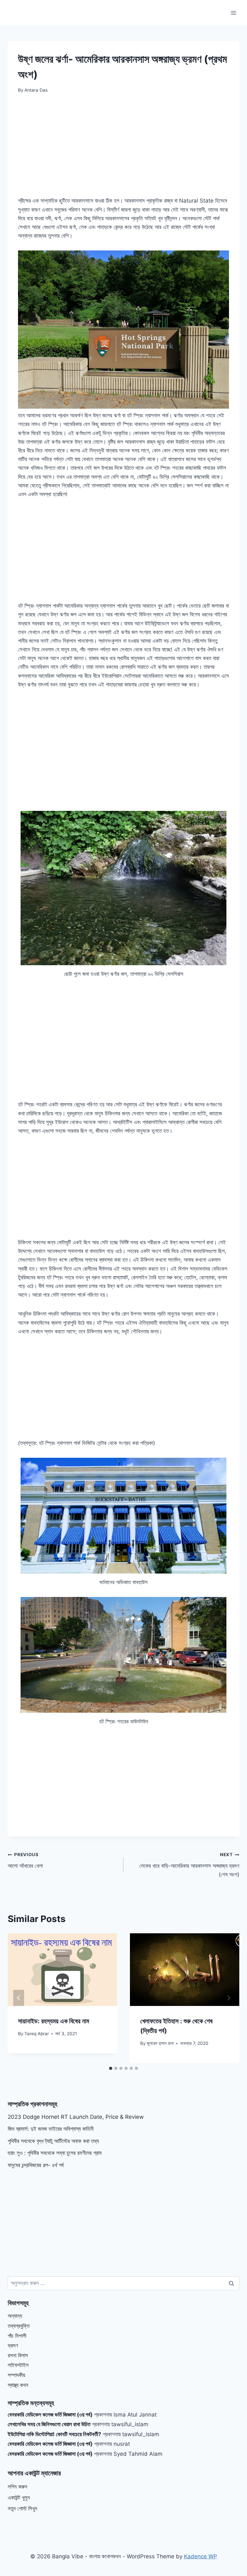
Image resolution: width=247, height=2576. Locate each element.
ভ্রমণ (13, 2345)
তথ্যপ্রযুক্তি (19, 2326)
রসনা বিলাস (18, 2355)
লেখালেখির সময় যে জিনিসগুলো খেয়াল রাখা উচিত (49, 2424)
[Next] (228, 1998)
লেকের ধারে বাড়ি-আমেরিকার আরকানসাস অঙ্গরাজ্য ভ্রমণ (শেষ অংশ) (189, 1865)
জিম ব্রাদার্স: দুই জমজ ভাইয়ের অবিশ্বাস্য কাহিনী (51, 2129)
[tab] (111, 2068)
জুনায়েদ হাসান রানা (160, 2043)
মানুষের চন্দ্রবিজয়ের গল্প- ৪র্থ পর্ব (36, 2165)
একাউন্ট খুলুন (19, 2498)
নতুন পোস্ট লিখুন (23, 2508)
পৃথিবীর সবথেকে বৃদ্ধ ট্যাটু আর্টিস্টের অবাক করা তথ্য (53, 2141)
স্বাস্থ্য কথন (18, 2385)
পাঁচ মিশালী (17, 2336)
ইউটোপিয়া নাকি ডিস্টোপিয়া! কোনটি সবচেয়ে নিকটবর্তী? (55, 2434)
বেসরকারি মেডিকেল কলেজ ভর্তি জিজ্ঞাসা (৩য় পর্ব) (50, 2415)
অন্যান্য (15, 2316)
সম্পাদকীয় (16, 2375)
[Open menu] (233, 13)
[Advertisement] (123, 149)
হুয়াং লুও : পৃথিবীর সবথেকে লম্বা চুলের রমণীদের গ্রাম (55, 2153)
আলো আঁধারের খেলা (25, 1860)
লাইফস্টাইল (18, 2365)
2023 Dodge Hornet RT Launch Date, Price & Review (76, 2117)
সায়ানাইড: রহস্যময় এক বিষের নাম (54, 2021)
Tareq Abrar (37, 2034)
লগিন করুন (18, 2487)
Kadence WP (201, 2556)
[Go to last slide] (19, 1998)
